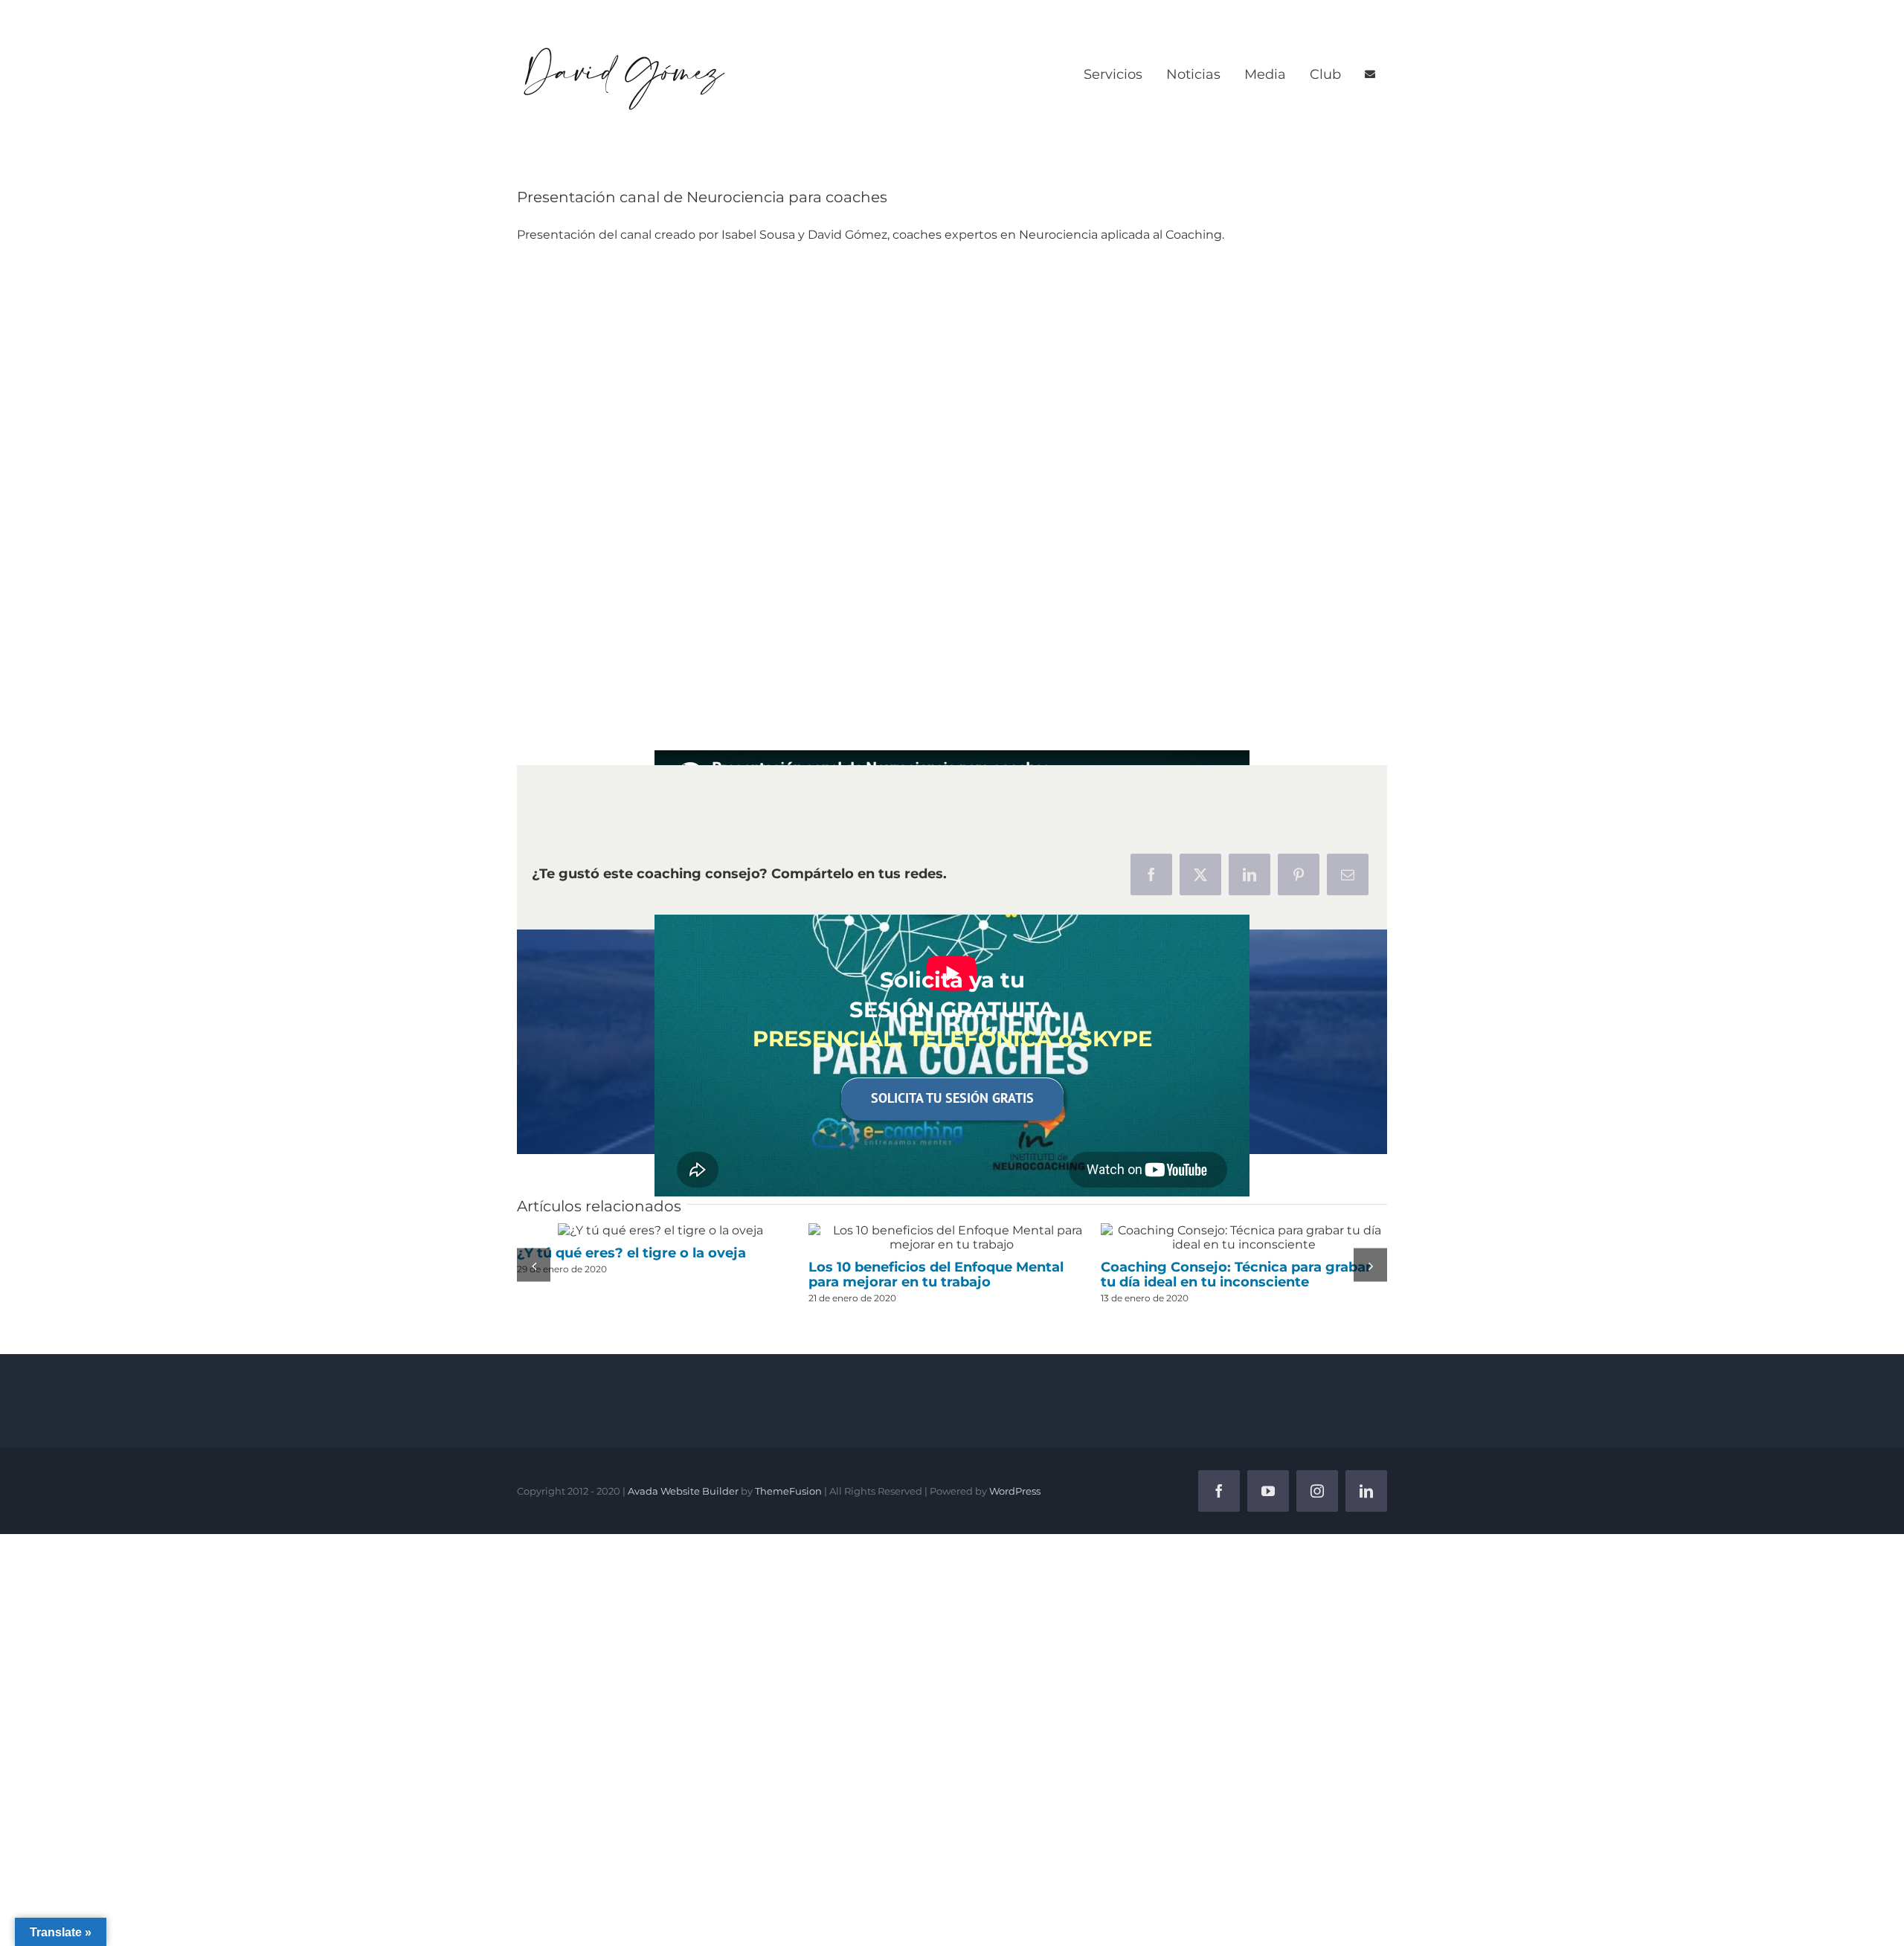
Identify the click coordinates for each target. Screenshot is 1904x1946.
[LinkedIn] (1249, 874)
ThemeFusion (788, 1489)
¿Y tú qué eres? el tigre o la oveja (660, 1230)
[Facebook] (1151, 874)
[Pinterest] (1299, 874)
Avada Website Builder (683, 1489)
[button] (534, 1264)
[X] (1200, 874)
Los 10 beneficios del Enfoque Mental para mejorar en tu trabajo (952, 1237)
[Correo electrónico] (1348, 874)
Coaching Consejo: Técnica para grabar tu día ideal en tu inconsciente (1244, 1237)
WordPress (1015, 1489)
